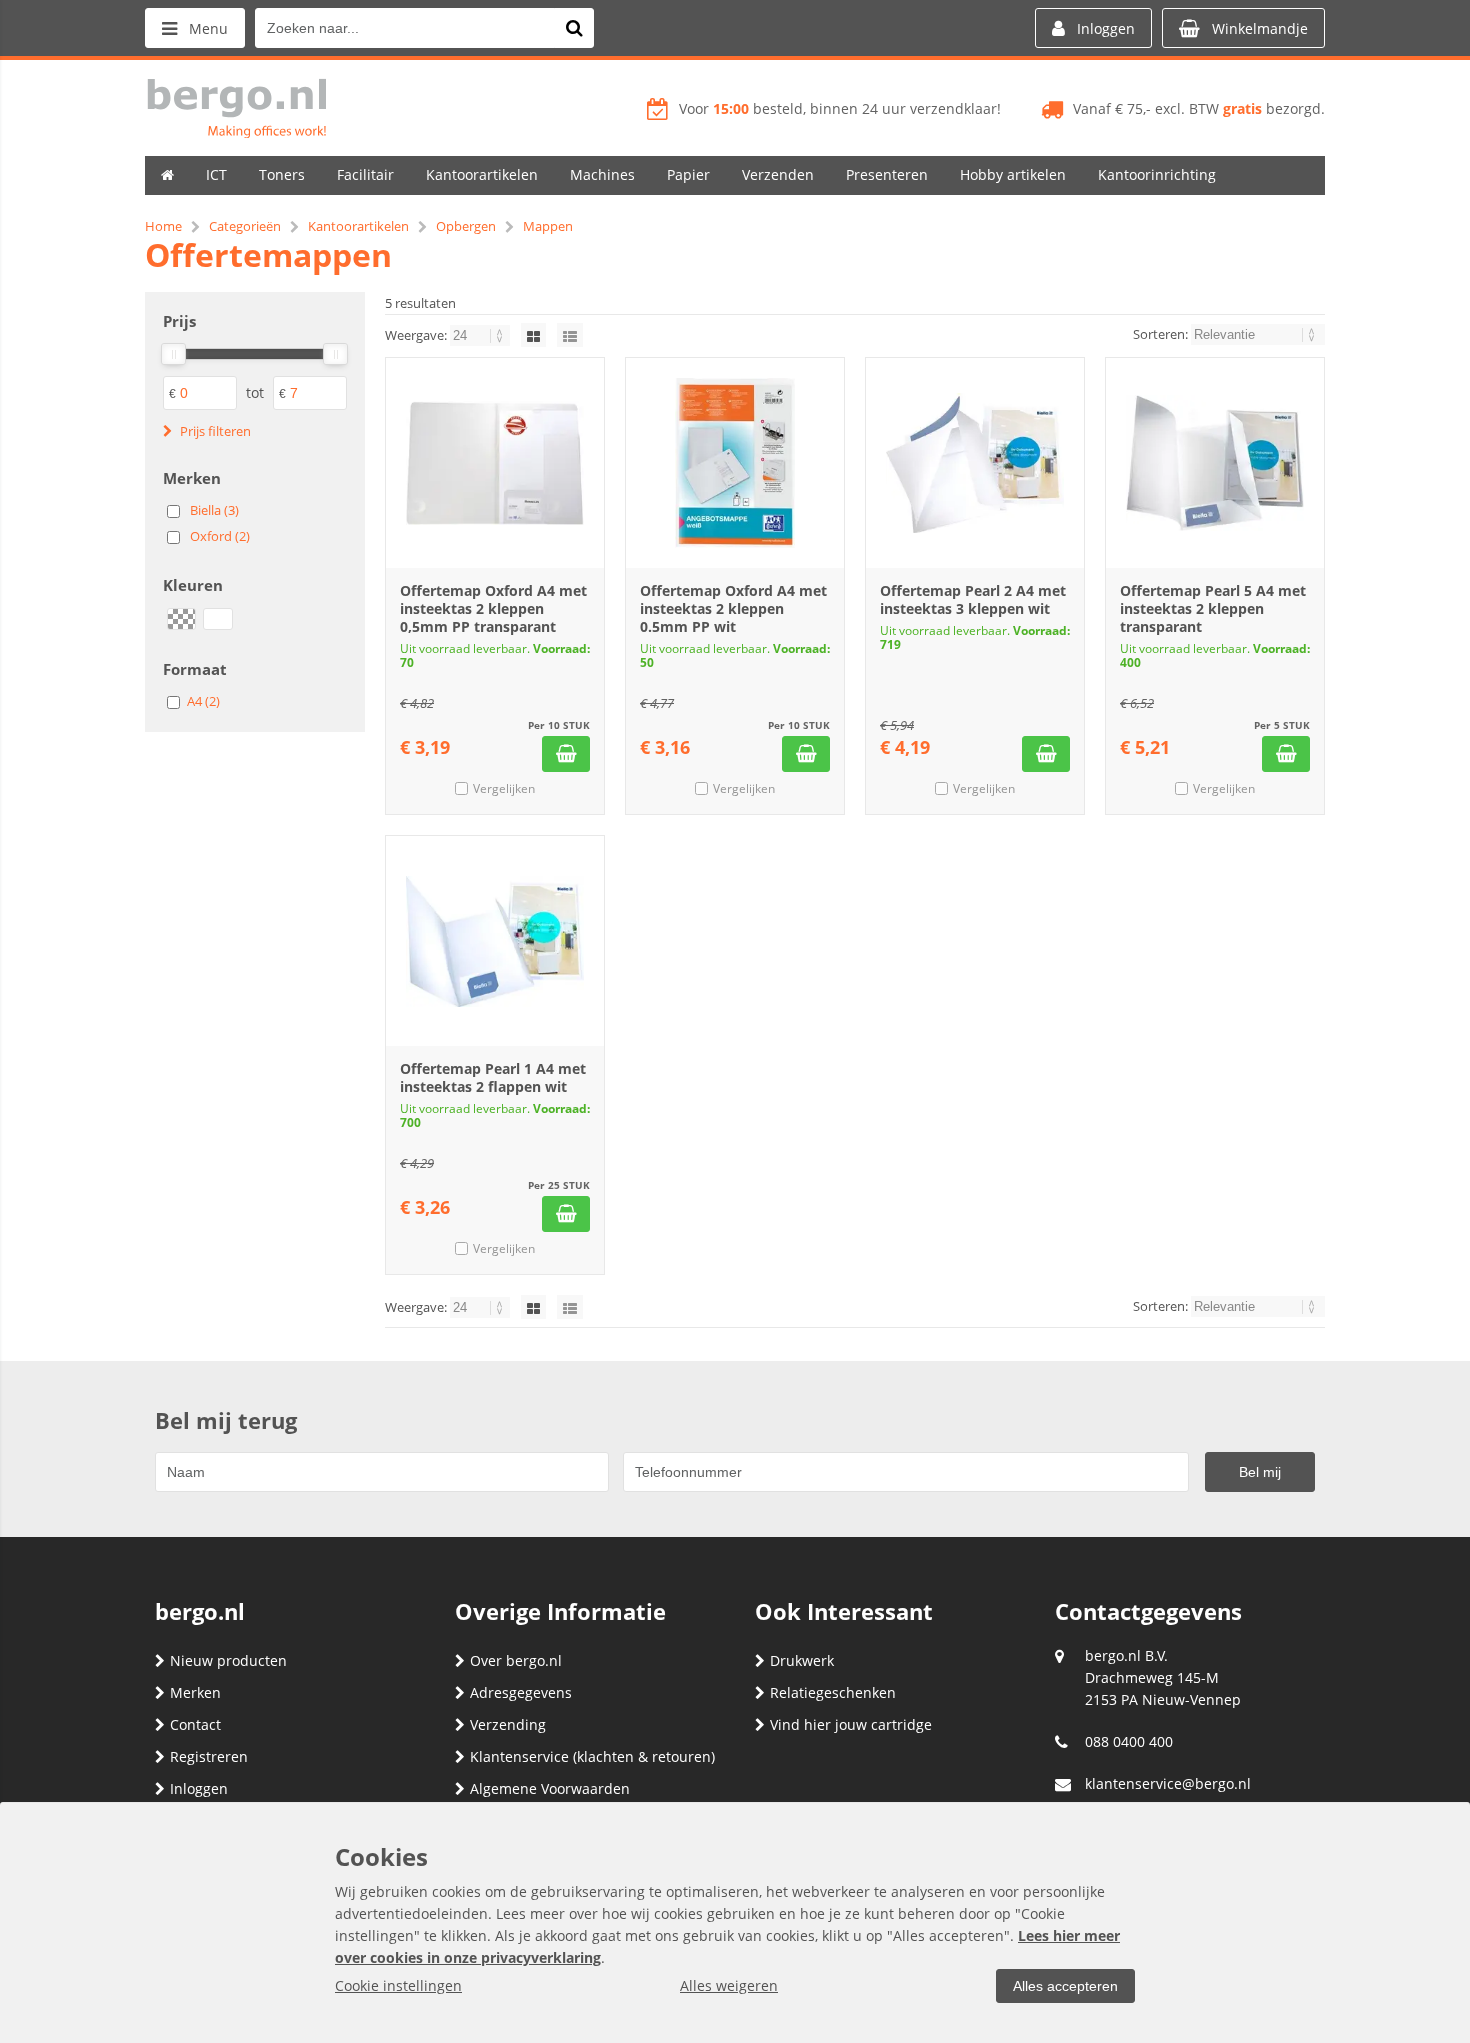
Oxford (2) (220, 536)
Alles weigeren (729, 1985)
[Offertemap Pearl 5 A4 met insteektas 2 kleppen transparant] (1215, 463)
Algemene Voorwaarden (550, 1788)
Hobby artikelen (1013, 174)
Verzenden (778, 174)
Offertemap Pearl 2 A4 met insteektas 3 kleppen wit (973, 599)
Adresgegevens (521, 1692)
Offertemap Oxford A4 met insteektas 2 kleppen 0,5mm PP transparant (493, 608)
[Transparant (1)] (181, 619)
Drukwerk (802, 1660)
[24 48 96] (481, 335)
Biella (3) (214, 510)
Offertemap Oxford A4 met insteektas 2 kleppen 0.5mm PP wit (733, 608)
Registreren (209, 1756)
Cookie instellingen (398, 1985)
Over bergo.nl (516, 1660)
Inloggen (199, 1788)
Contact (195, 1724)
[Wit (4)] (217, 619)
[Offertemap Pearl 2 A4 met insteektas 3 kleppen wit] (975, 463)
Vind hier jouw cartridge (851, 1724)
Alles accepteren (1065, 1986)
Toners (282, 174)
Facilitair (365, 174)
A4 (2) (203, 701)
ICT (216, 174)
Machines (602, 174)
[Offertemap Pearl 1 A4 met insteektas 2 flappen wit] (495, 941)
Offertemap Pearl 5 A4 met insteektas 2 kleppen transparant (1213, 608)
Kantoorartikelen (482, 174)
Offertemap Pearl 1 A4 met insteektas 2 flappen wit (493, 1077)
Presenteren (887, 174)
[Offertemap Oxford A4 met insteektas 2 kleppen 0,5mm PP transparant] (495, 463)
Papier (688, 174)
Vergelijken (504, 788)
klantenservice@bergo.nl (1168, 1783)
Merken (195, 1692)
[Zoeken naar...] (574, 28)
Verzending (508, 1724)
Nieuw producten (228, 1660)
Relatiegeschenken (833, 1692)
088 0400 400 (1129, 1741)
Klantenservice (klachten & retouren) (592, 1756)
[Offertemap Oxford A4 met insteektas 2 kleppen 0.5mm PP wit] (735, 463)
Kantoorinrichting (1157, 174)
